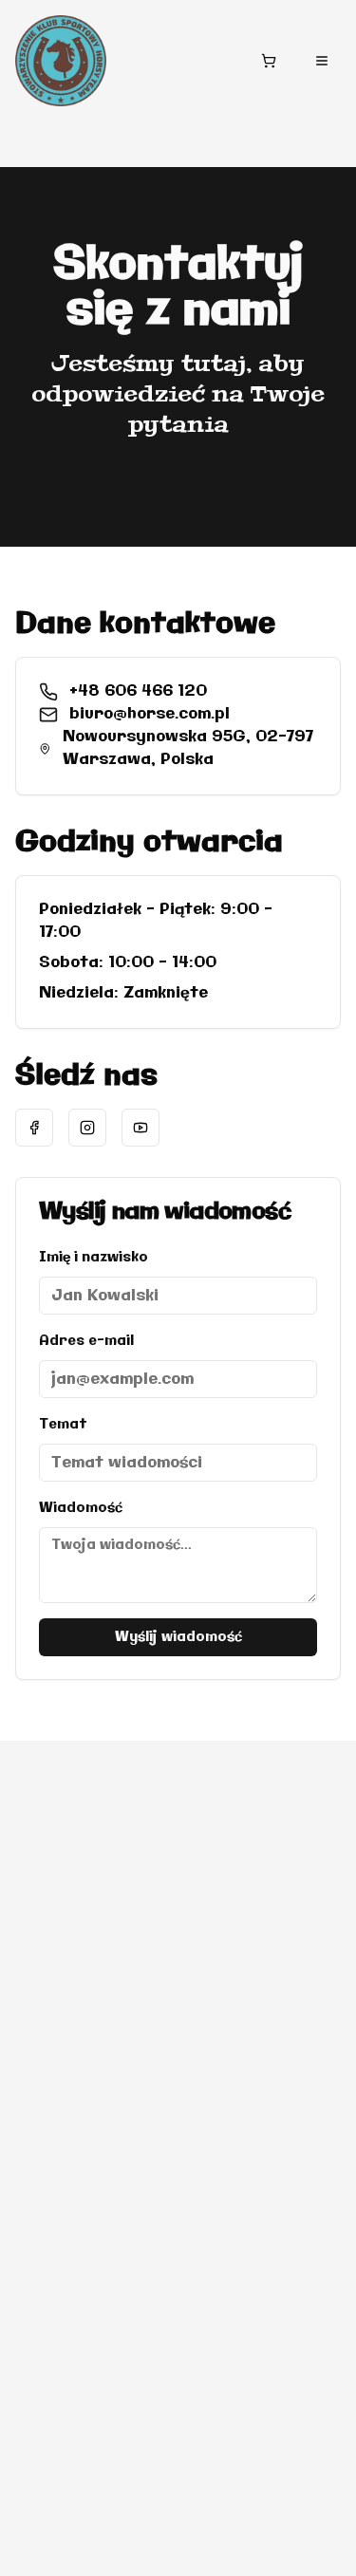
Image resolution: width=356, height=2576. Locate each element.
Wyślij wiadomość (178, 1637)
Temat (63, 1425)
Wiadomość (81, 1508)
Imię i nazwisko (94, 1258)
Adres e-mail (86, 1341)
